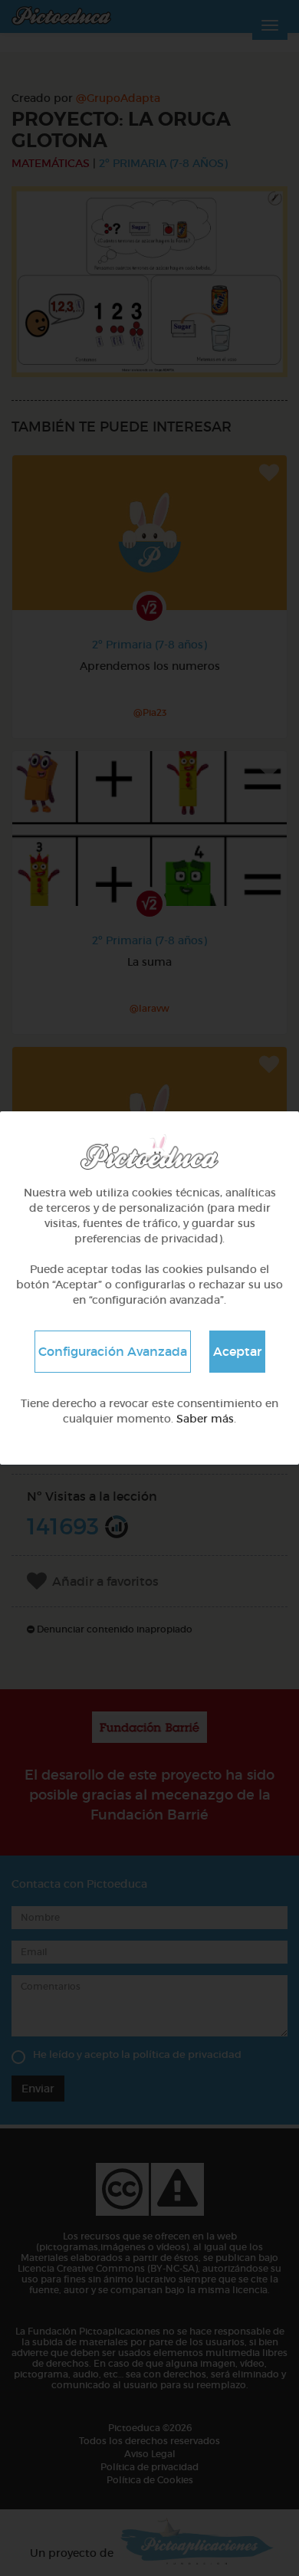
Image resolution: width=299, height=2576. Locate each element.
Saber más (205, 1419)
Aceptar (237, 1351)
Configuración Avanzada (113, 1351)
